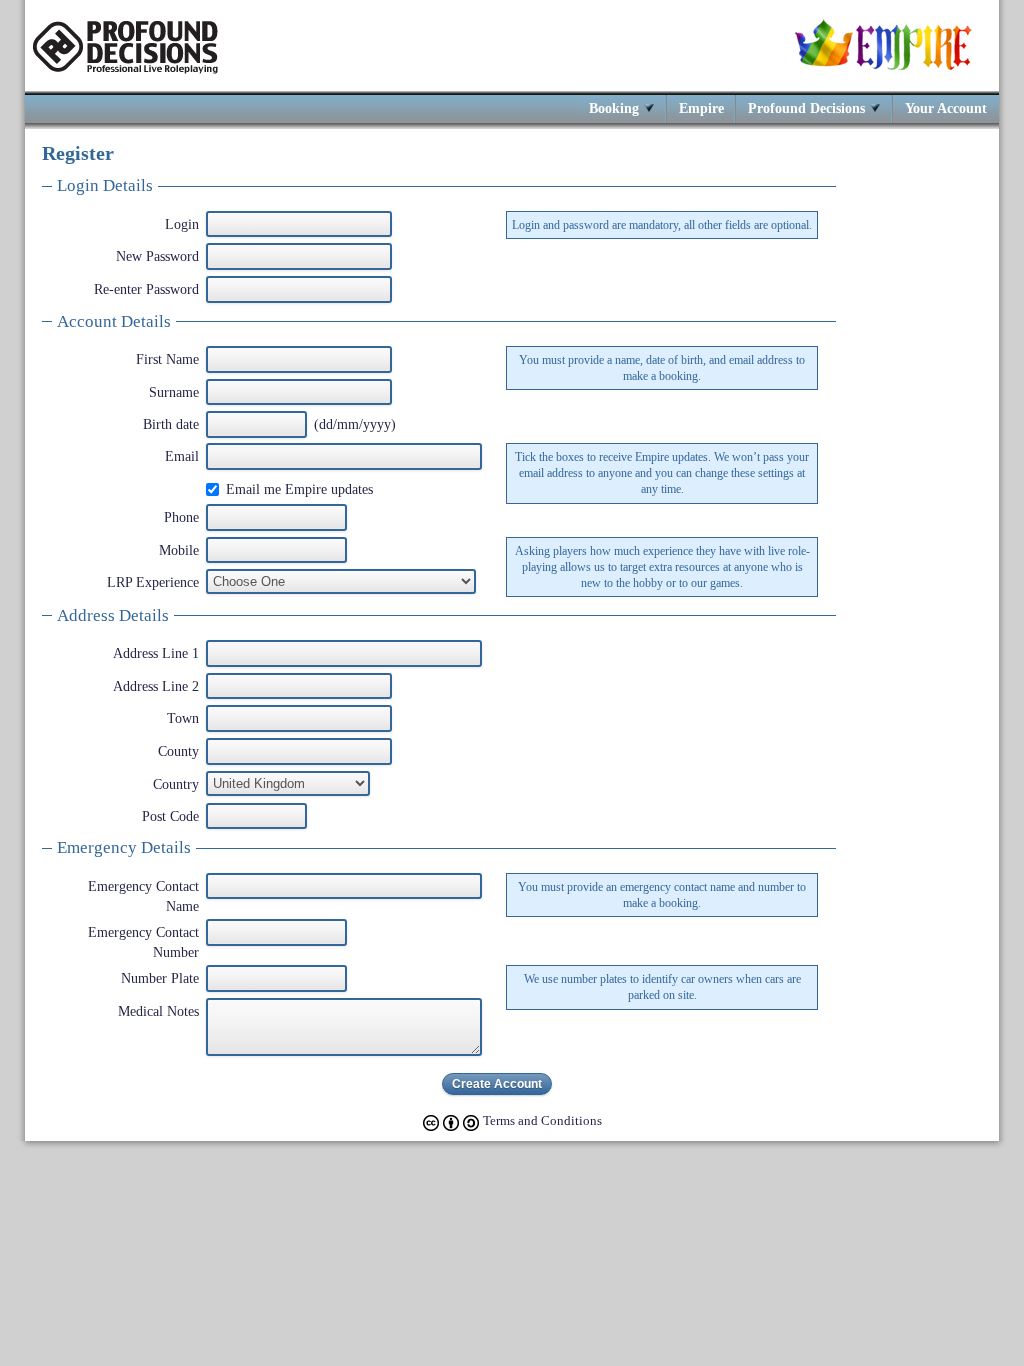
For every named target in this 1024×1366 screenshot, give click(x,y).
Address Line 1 (156, 653)
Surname (174, 392)
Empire (701, 107)
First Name (167, 359)
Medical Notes (158, 1011)
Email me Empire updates (299, 489)
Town (183, 718)
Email (182, 456)
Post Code (170, 816)
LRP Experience (153, 582)
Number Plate (160, 978)
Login (182, 224)
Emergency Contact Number (143, 942)
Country (176, 784)
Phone (181, 517)
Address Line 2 (156, 686)
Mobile (179, 550)
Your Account (946, 107)
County (178, 751)
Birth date (171, 424)
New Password (157, 256)
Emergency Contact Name (143, 896)
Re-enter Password (146, 289)
